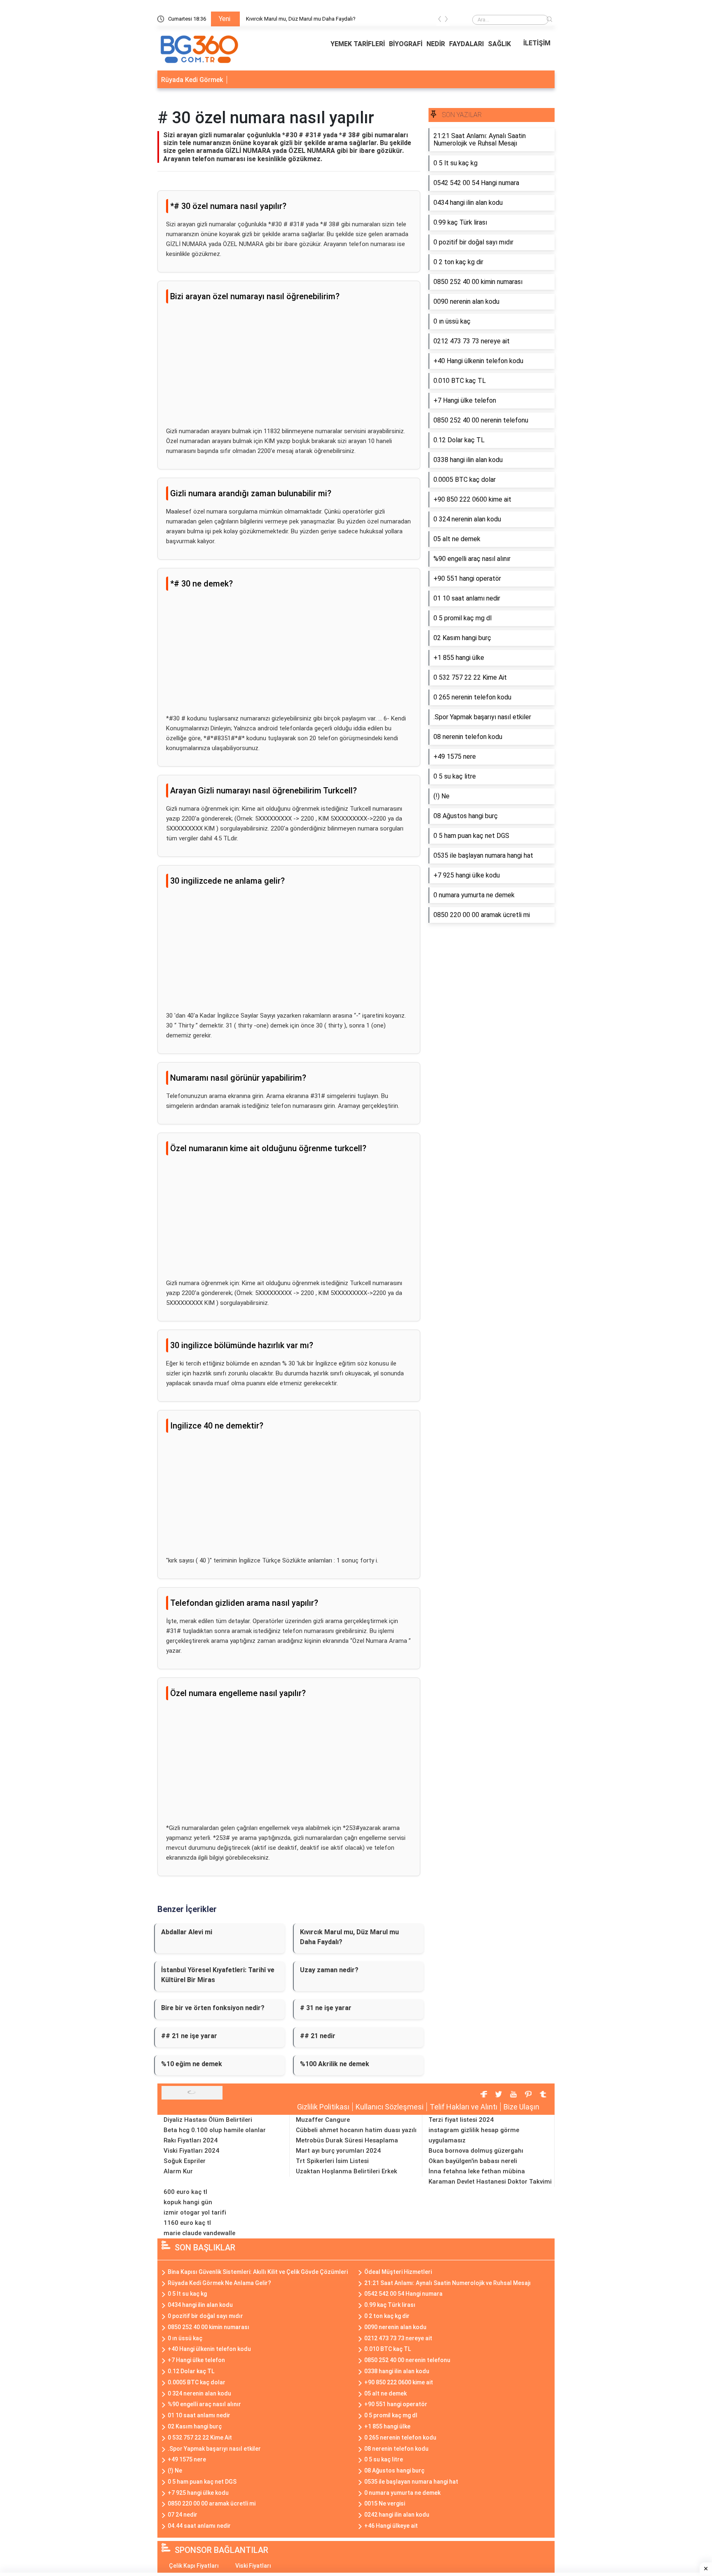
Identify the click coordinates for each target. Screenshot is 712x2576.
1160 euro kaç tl (187, 2223)
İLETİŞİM (537, 43)
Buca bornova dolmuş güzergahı (476, 2151)
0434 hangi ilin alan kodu (200, 2305)
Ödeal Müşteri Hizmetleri (398, 2272)
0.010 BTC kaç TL (388, 2349)
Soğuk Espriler (185, 2161)
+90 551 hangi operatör (396, 2404)
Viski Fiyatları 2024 (191, 2151)
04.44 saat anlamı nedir (199, 2526)
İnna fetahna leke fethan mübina (477, 2171)
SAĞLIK (499, 44)
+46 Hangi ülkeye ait (391, 2526)
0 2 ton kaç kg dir (387, 2316)
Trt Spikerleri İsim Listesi (332, 2161)
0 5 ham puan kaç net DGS (202, 2482)
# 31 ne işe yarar (326, 2008)
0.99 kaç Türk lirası (390, 2305)
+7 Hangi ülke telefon (196, 2360)
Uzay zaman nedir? (329, 1970)
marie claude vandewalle (199, 2233)
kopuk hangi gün (188, 2202)
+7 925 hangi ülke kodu (198, 2493)
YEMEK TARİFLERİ (358, 44)
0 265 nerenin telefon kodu (400, 2438)
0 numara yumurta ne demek (402, 2493)
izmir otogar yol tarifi (195, 2212)
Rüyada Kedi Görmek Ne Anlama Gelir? (219, 2283)
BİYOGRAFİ (406, 44)
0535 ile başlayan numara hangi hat (411, 2482)
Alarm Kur (178, 2171)
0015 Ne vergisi (385, 2503)
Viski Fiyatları (253, 2566)
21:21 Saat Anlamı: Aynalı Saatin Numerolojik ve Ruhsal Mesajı (447, 2283)
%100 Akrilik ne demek (335, 2064)
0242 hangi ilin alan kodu (397, 2515)
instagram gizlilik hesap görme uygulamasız (474, 2135)
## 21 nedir (318, 2036)
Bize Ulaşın (521, 2107)
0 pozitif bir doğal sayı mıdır (205, 2316)
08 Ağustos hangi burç (394, 2470)
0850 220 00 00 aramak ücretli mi (212, 2503)
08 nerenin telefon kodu (396, 2449)
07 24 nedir (183, 2515)
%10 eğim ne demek (192, 2064)
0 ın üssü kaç (185, 2338)
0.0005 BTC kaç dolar (197, 2382)
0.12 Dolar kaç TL (191, 2371)
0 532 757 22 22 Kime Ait (200, 2438)
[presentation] (440, 20)
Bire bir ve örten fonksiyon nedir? (213, 2008)
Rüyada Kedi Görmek (192, 80)
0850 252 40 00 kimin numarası (208, 2327)
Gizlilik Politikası (323, 2107)
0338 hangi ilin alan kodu (397, 2371)
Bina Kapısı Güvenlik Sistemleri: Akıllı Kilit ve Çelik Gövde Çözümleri (258, 2272)
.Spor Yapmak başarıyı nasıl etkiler (214, 2449)
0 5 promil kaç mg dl (391, 2415)
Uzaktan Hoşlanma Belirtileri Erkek (347, 2171)
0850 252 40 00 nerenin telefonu (407, 2360)
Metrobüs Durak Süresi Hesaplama (347, 2140)
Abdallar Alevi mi (187, 1932)
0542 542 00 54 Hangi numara (403, 2294)
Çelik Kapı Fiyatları (194, 2566)
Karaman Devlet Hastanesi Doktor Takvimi (490, 2182)
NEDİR (436, 44)
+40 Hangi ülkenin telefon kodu (209, 2349)
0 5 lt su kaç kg (187, 2294)
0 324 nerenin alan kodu (199, 2393)
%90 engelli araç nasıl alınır (204, 2404)
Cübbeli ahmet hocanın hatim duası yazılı (356, 2130)
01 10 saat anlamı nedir (199, 2415)
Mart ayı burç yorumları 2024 (338, 2151)
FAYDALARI (466, 44)
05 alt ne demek (385, 2393)
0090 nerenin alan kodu (395, 2327)
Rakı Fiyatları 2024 (191, 2140)
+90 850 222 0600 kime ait (399, 2382)
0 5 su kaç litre (384, 2459)
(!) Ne (175, 2470)
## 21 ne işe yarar (189, 2036)
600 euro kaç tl (185, 2192)
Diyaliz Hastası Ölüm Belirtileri (208, 2120)
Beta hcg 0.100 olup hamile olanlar (215, 2130)
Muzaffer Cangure (323, 2120)
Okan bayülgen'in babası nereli (473, 2161)
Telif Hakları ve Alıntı (464, 2107)
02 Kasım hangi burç (195, 2426)
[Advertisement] (289, 368)
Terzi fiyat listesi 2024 (461, 2120)
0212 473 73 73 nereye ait (398, 2338)
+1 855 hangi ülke (387, 2426)
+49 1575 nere (187, 2459)
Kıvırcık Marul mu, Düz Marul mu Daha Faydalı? (301, 19)
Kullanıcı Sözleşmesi (390, 2107)
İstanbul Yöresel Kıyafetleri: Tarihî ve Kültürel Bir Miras (218, 1975)
